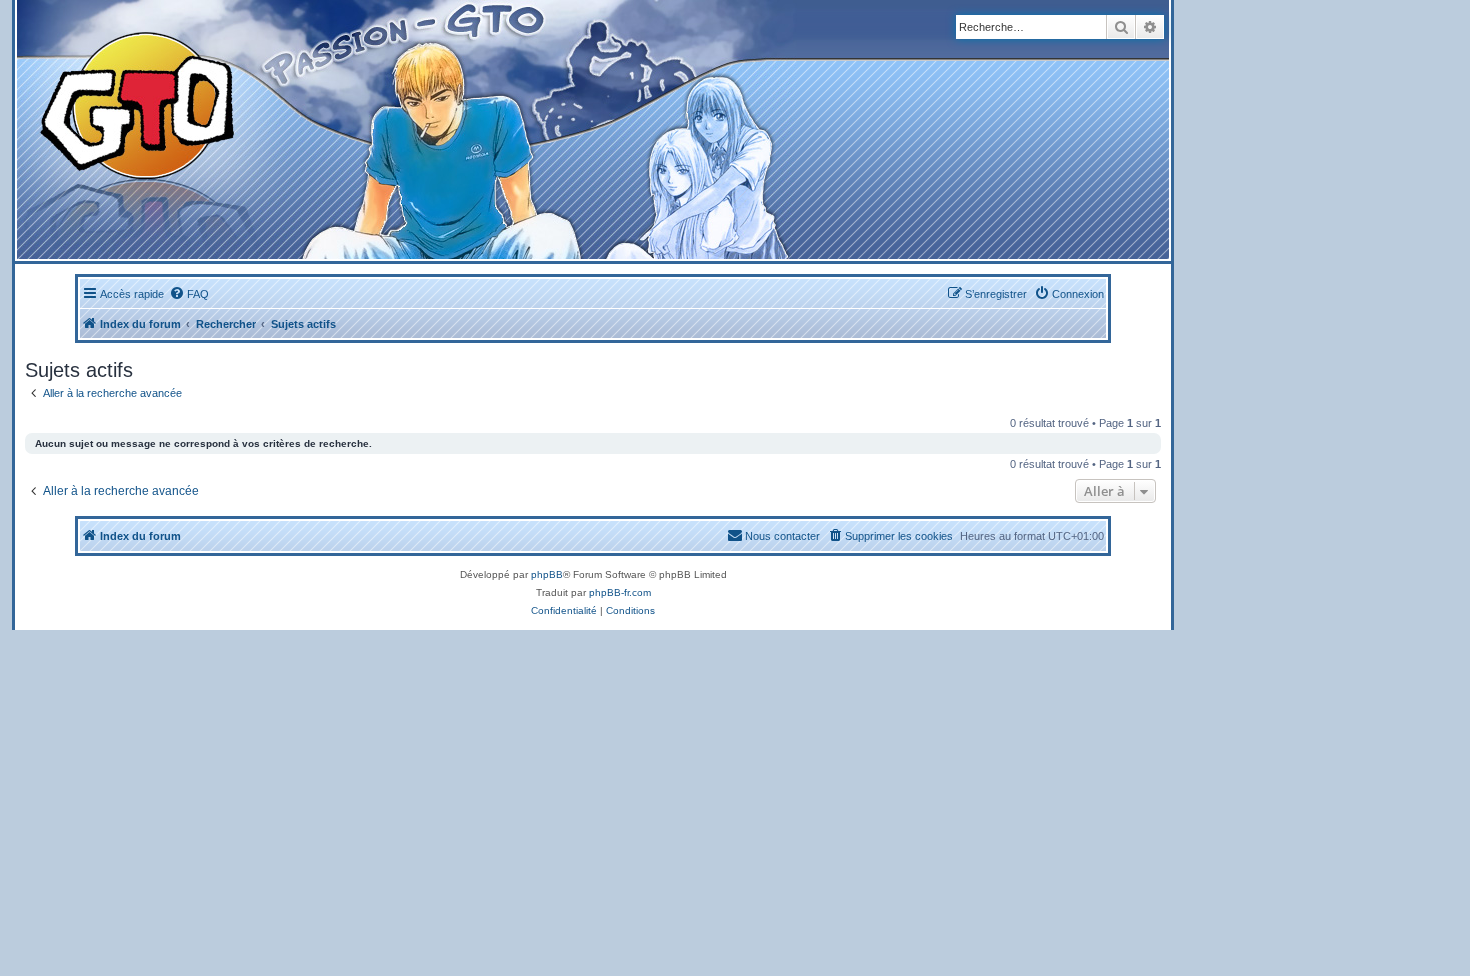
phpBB (547, 574)
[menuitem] (189, 294)
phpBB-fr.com (620, 592)
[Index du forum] (391, 129)
